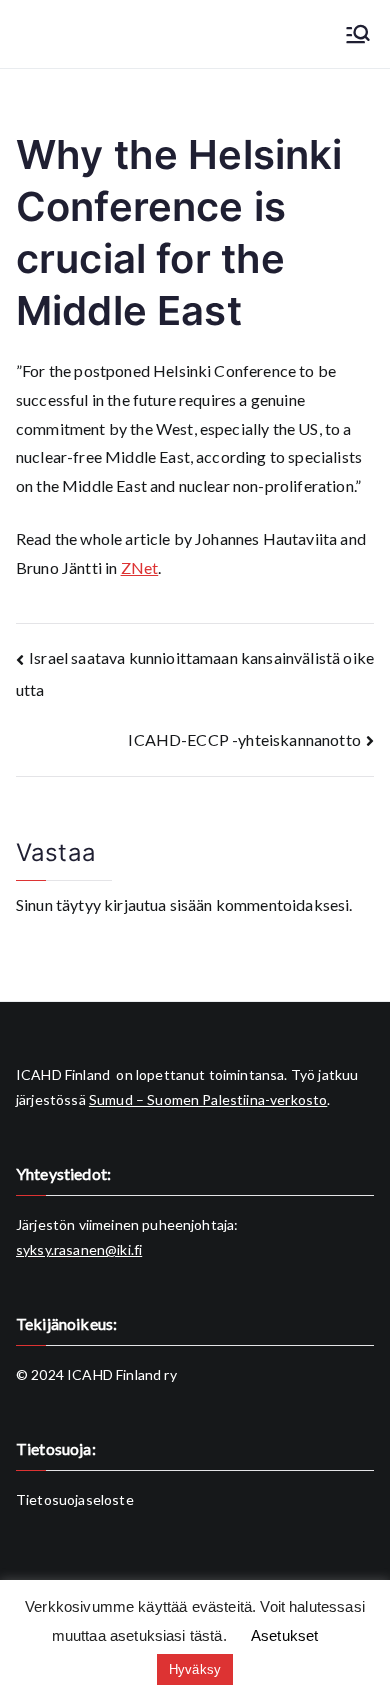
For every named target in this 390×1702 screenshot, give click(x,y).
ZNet (140, 567)
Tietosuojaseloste (75, 1499)
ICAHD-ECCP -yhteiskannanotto (244, 739)
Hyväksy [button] (195, 1669)
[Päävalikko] (358, 34)
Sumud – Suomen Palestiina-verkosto (208, 1099)
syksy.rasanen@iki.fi (79, 1249)
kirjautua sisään (158, 904)
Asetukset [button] (284, 1635)
